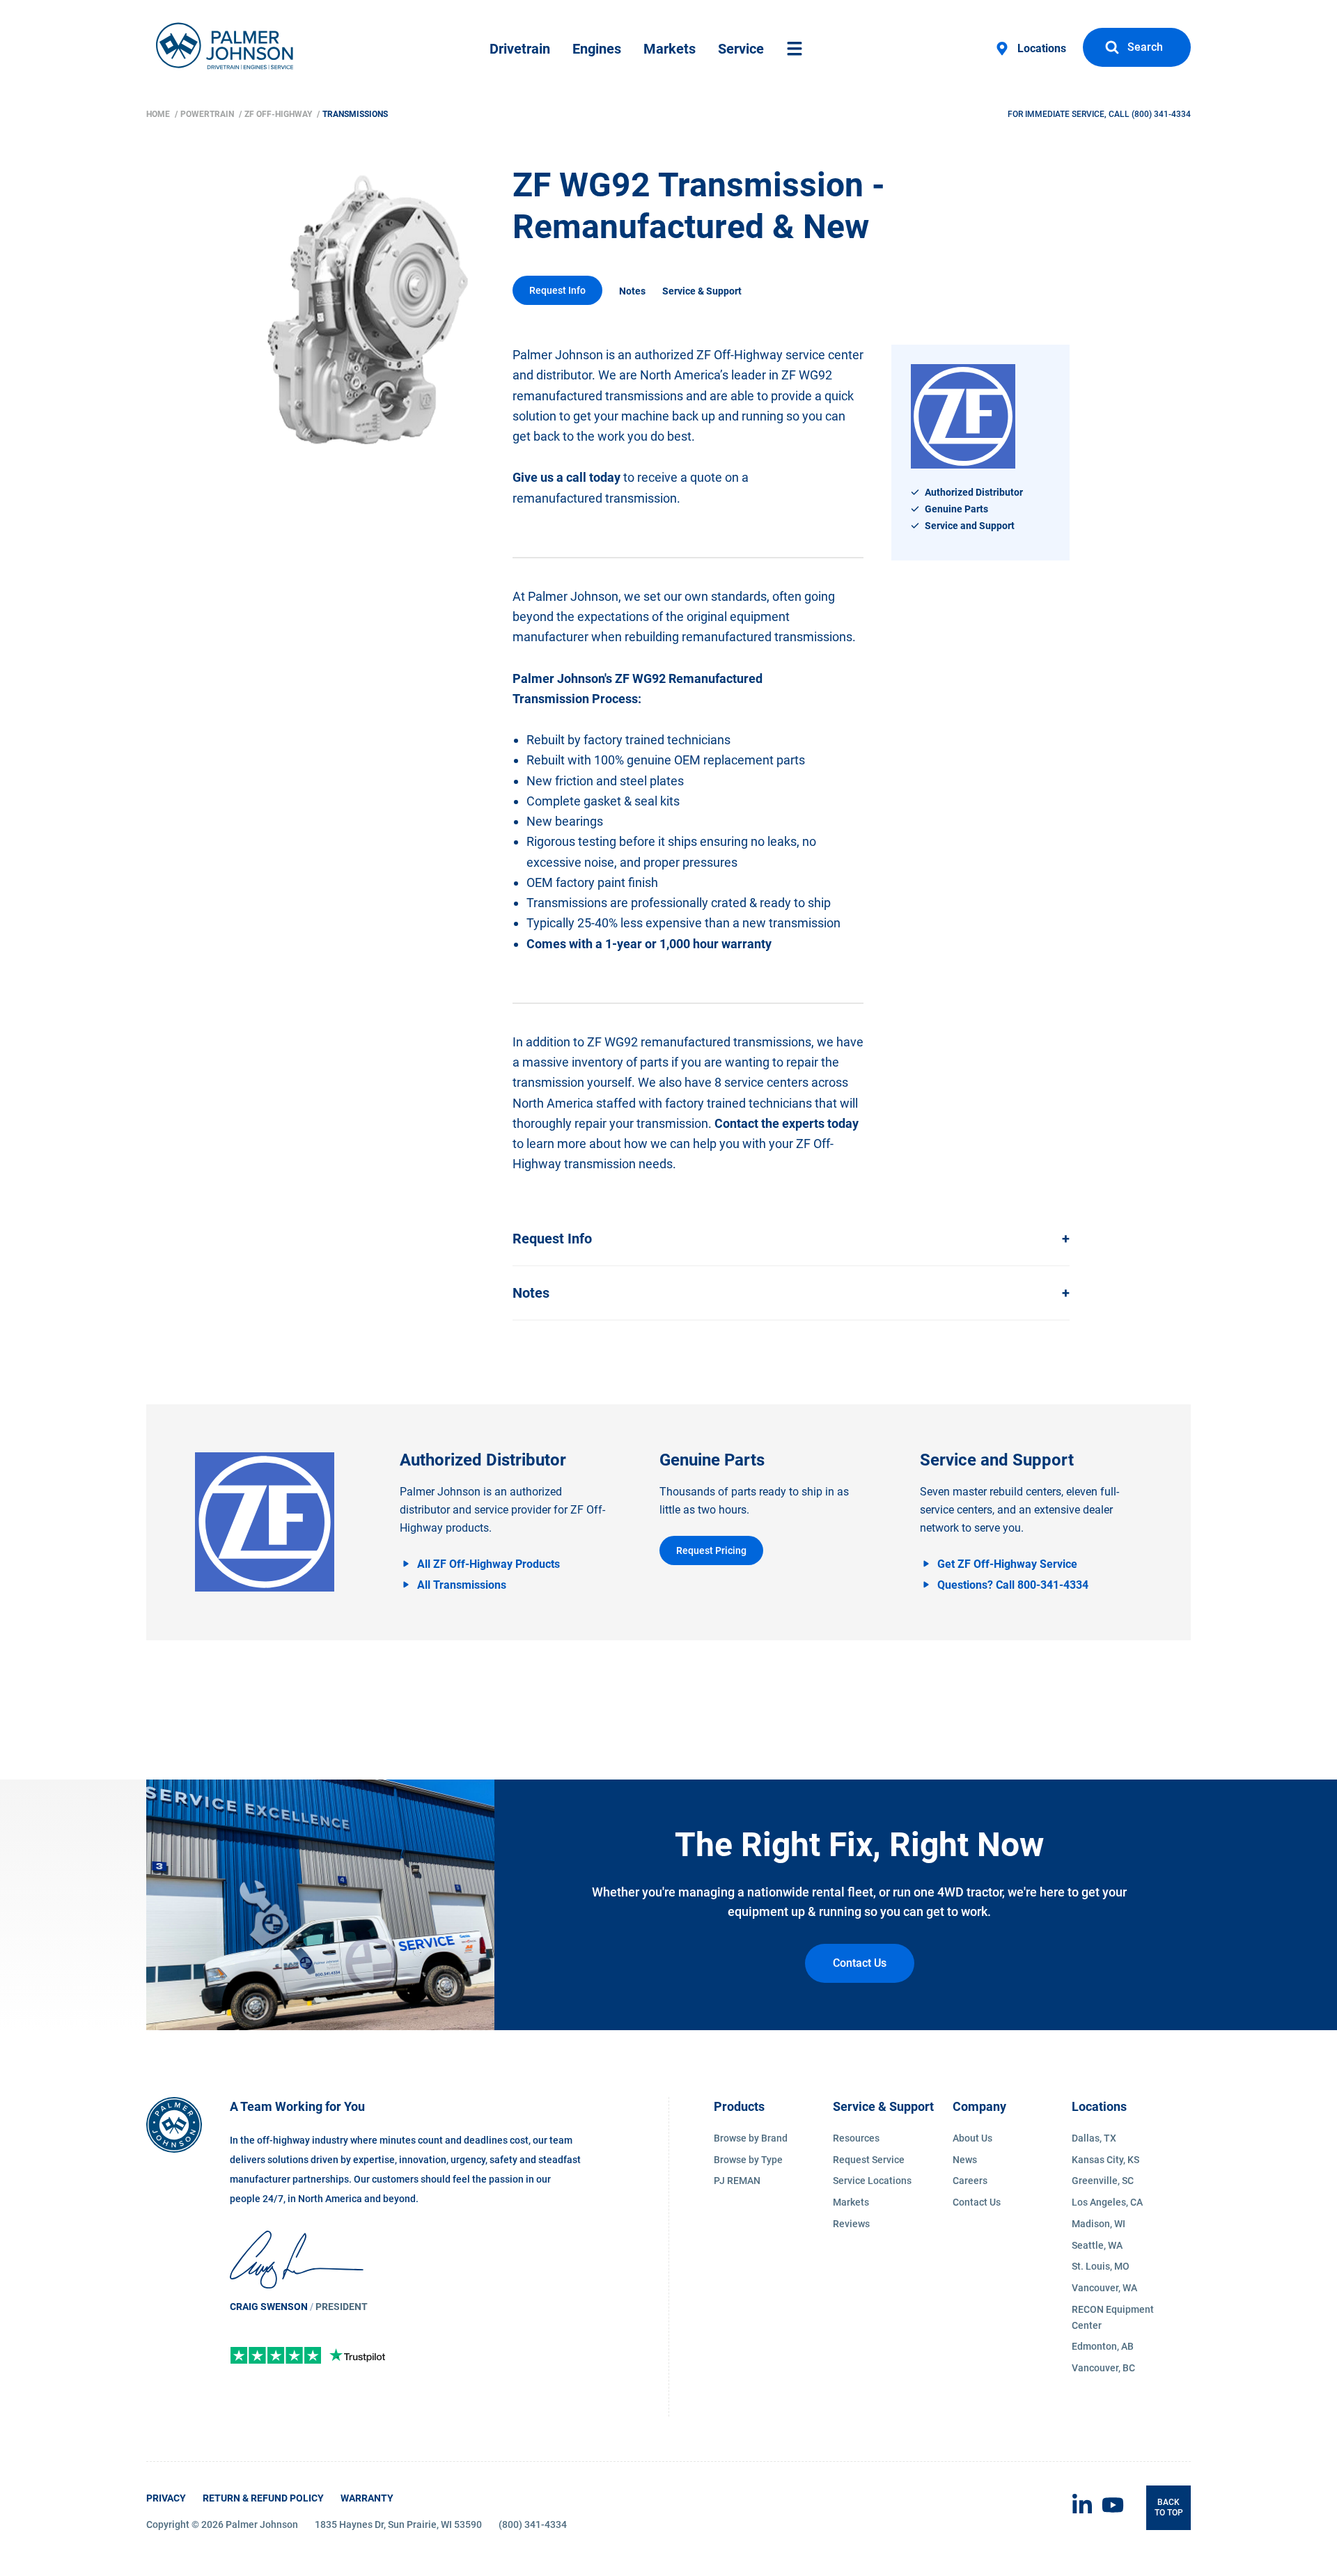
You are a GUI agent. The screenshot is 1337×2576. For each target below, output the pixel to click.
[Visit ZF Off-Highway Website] (265, 1522)
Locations (1042, 48)
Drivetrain (520, 49)
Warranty (367, 2498)
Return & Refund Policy (263, 2498)
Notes (632, 291)
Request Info (557, 290)
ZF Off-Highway (279, 114)
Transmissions (355, 114)
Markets (670, 49)
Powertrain (208, 114)
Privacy (166, 2498)
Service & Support (702, 291)
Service (741, 49)
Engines (597, 49)
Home (159, 114)
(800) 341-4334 (1161, 114)
